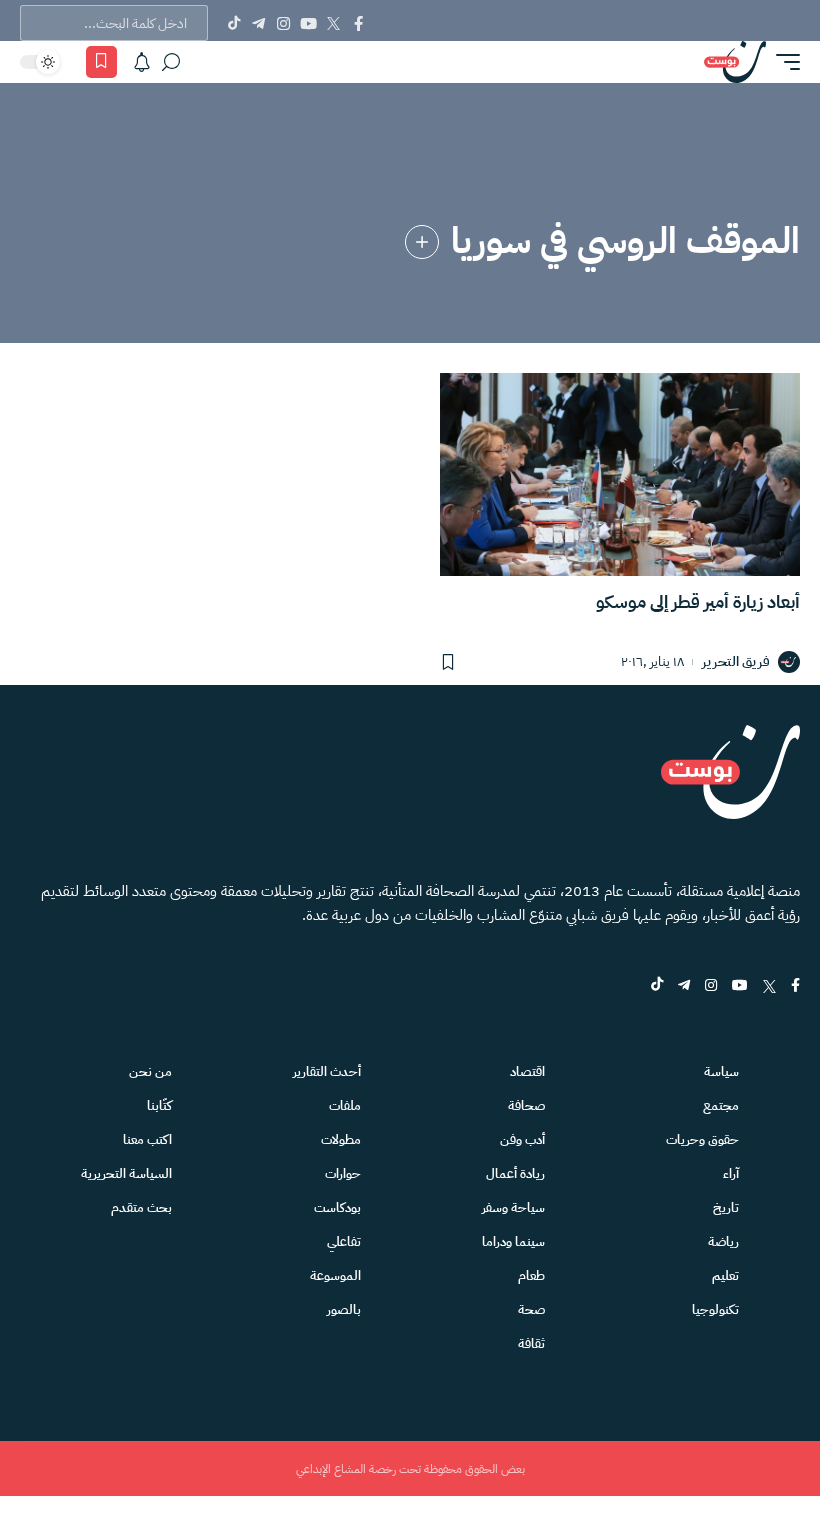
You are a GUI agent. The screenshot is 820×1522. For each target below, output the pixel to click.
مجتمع (721, 1105)
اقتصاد (527, 1071)
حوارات (343, 1173)
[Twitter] (333, 23)
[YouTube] (308, 23)
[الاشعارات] (142, 62)
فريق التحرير (736, 662)
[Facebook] (358, 23)
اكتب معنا (147, 1139)
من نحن (150, 1071)
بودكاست (337, 1207)
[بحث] (171, 62)
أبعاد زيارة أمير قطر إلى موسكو (698, 601)
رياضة (723, 1241)
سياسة (721, 1071)
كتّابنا (159, 1105)
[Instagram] (283, 23)
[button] (783, 62)
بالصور (344, 1309)
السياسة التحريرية (126, 1173)
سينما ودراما (513, 1241)
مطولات (341, 1139)
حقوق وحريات (702, 1139)
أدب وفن (522, 1139)
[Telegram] (258, 23)
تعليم (725, 1275)
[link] (422, 242)
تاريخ (726, 1207)
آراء (731, 1173)
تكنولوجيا (715, 1309)
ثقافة (531, 1343)
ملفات (345, 1105)
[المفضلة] (101, 62)
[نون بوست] (735, 62)
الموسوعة (335, 1275)
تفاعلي (344, 1241)
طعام (531, 1275)
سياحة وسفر (513, 1207)
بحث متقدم (141, 1207)
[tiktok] (657, 986)
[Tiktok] (233, 23)
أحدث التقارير (327, 1071)
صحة (531, 1309)
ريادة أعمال (515, 1173)
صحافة (526, 1105)
